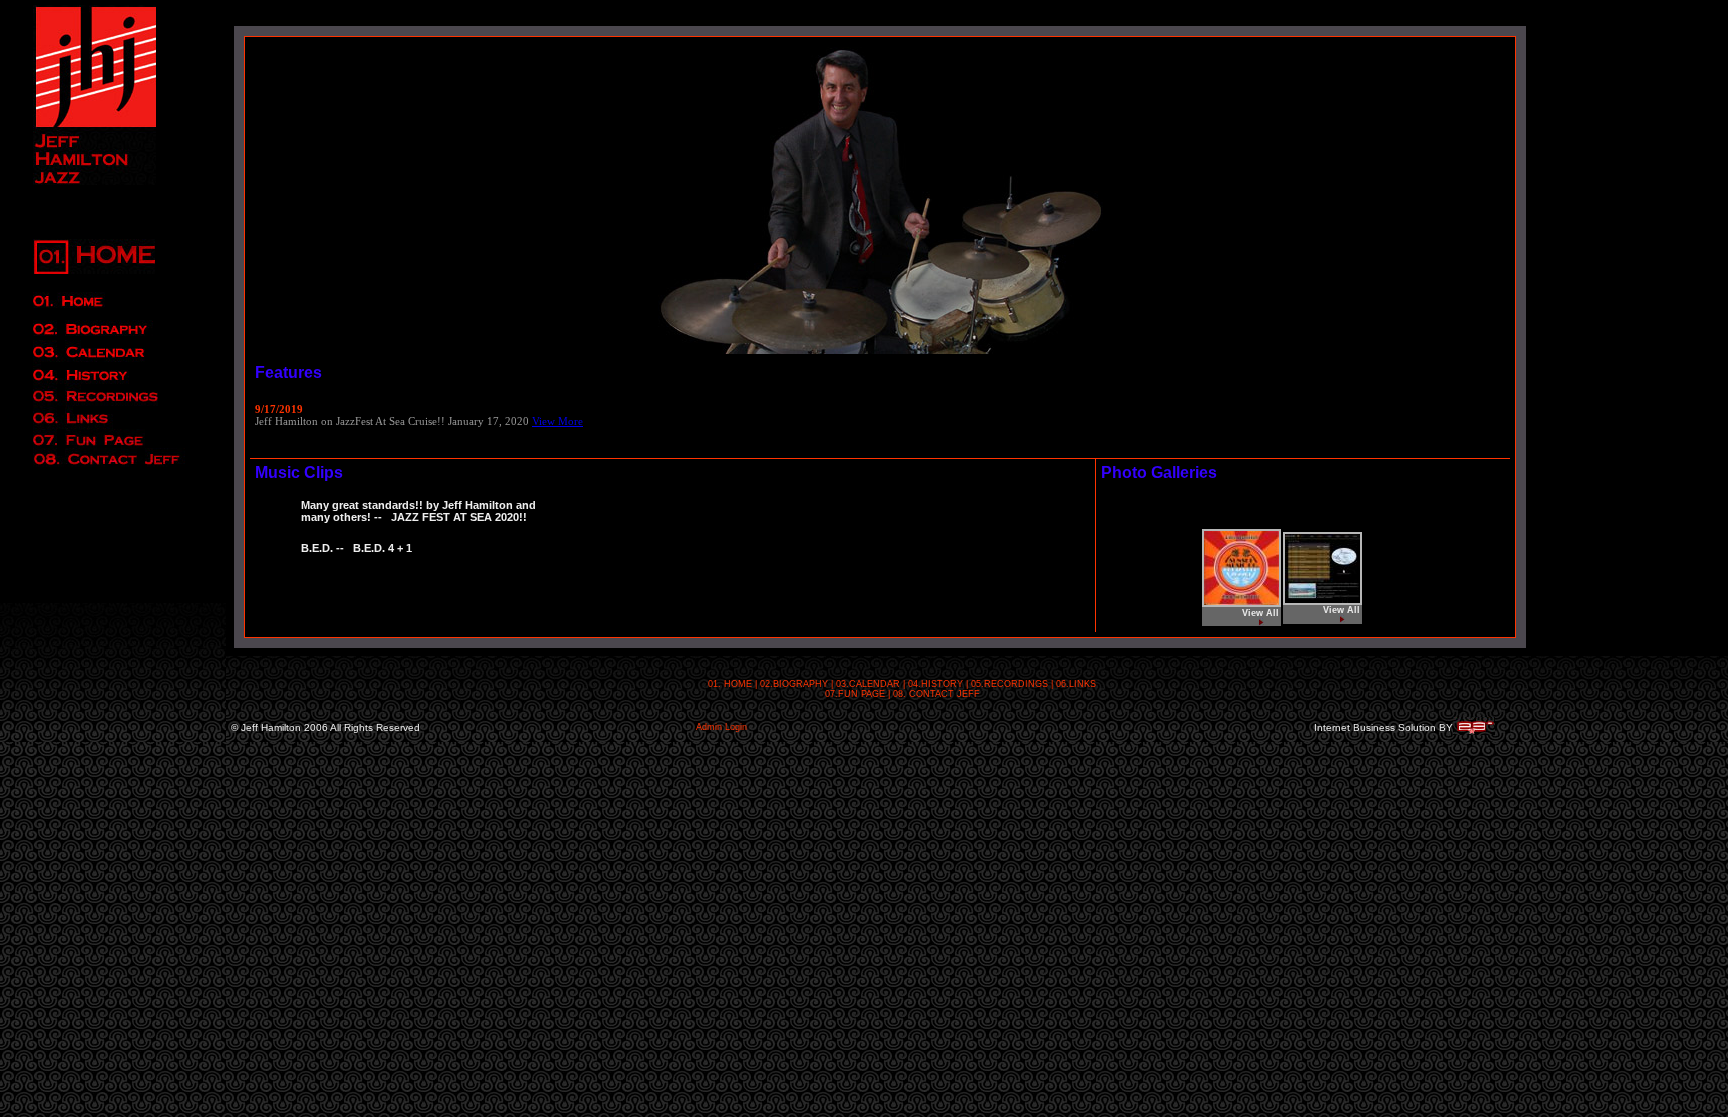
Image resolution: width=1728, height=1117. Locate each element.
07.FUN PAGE (855, 694)
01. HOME (730, 684)
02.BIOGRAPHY (794, 684)
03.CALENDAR (868, 684)
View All (1260, 613)
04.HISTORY (935, 684)
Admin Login (721, 727)
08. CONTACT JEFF (936, 694)
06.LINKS (1076, 684)
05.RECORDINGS (1009, 684)
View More (557, 421)
